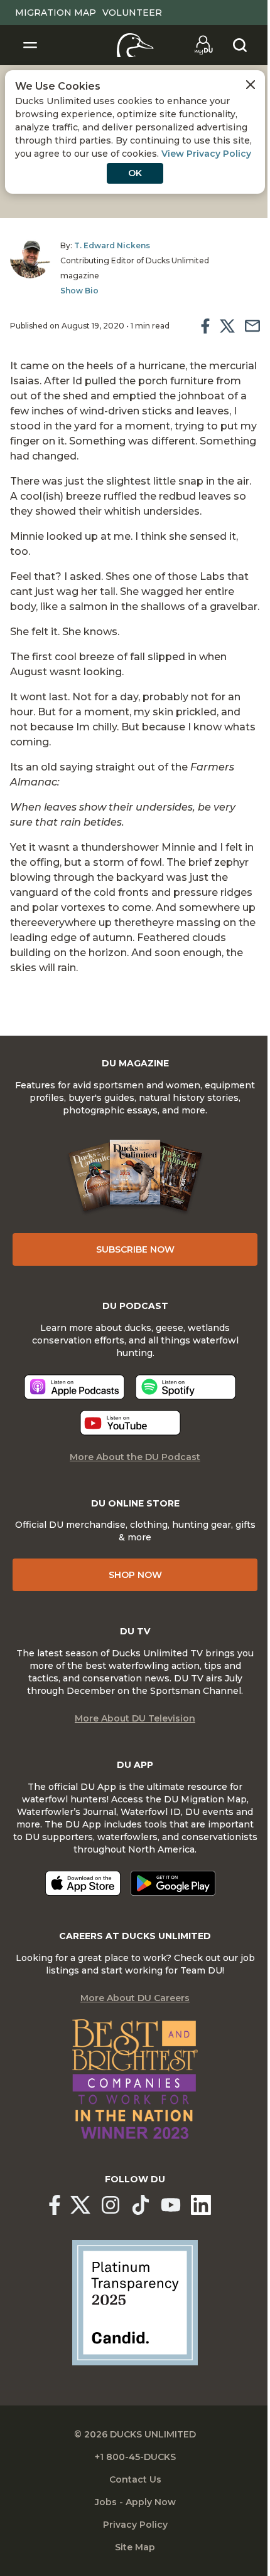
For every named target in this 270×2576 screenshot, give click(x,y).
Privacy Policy (135, 2525)
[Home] (135, 45)
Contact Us (135, 2479)
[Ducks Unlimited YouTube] (171, 2205)
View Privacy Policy (206, 154)
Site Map (135, 2547)
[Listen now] (74, 1387)
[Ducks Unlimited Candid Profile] (135, 2302)
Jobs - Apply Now (135, 2502)
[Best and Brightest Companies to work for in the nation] (135, 2079)
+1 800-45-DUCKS (135, 2457)
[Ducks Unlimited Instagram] (111, 2205)
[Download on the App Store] (83, 1883)
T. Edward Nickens (112, 245)
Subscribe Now (135, 1249)
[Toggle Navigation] (30, 45)
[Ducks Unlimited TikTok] (141, 2205)
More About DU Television (135, 1718)
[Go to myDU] (203, 45)
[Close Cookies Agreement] (251, 85)
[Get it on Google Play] (173, 1883)
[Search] (240, 45)
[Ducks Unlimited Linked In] (201, 2205)
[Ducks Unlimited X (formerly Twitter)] (80, 2205)
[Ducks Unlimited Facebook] (55, 2205)
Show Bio (79, 291)
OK (135, 173)
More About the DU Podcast (135, 1457)
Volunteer (132, 13)
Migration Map (56, 13)
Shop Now (135, 1575)
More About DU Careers (135, 1998)
